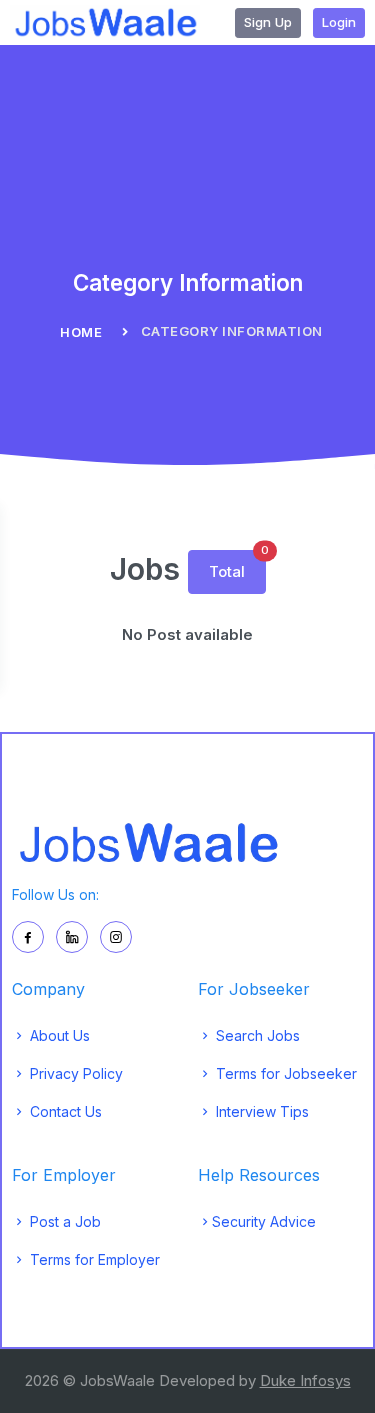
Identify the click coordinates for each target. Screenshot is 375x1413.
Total (237, 565)
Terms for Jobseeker (284, 1073)
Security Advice (264, 1221)
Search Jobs (256, 1035)
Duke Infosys (305, 1380)
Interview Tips (260, 1111)
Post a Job (63, 1221)
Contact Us (64, 1111)
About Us (58, 1035)
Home (81, 332)
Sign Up (268, 22)
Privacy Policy (74, 1073)
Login (339, 22)
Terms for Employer (93, 1259)
